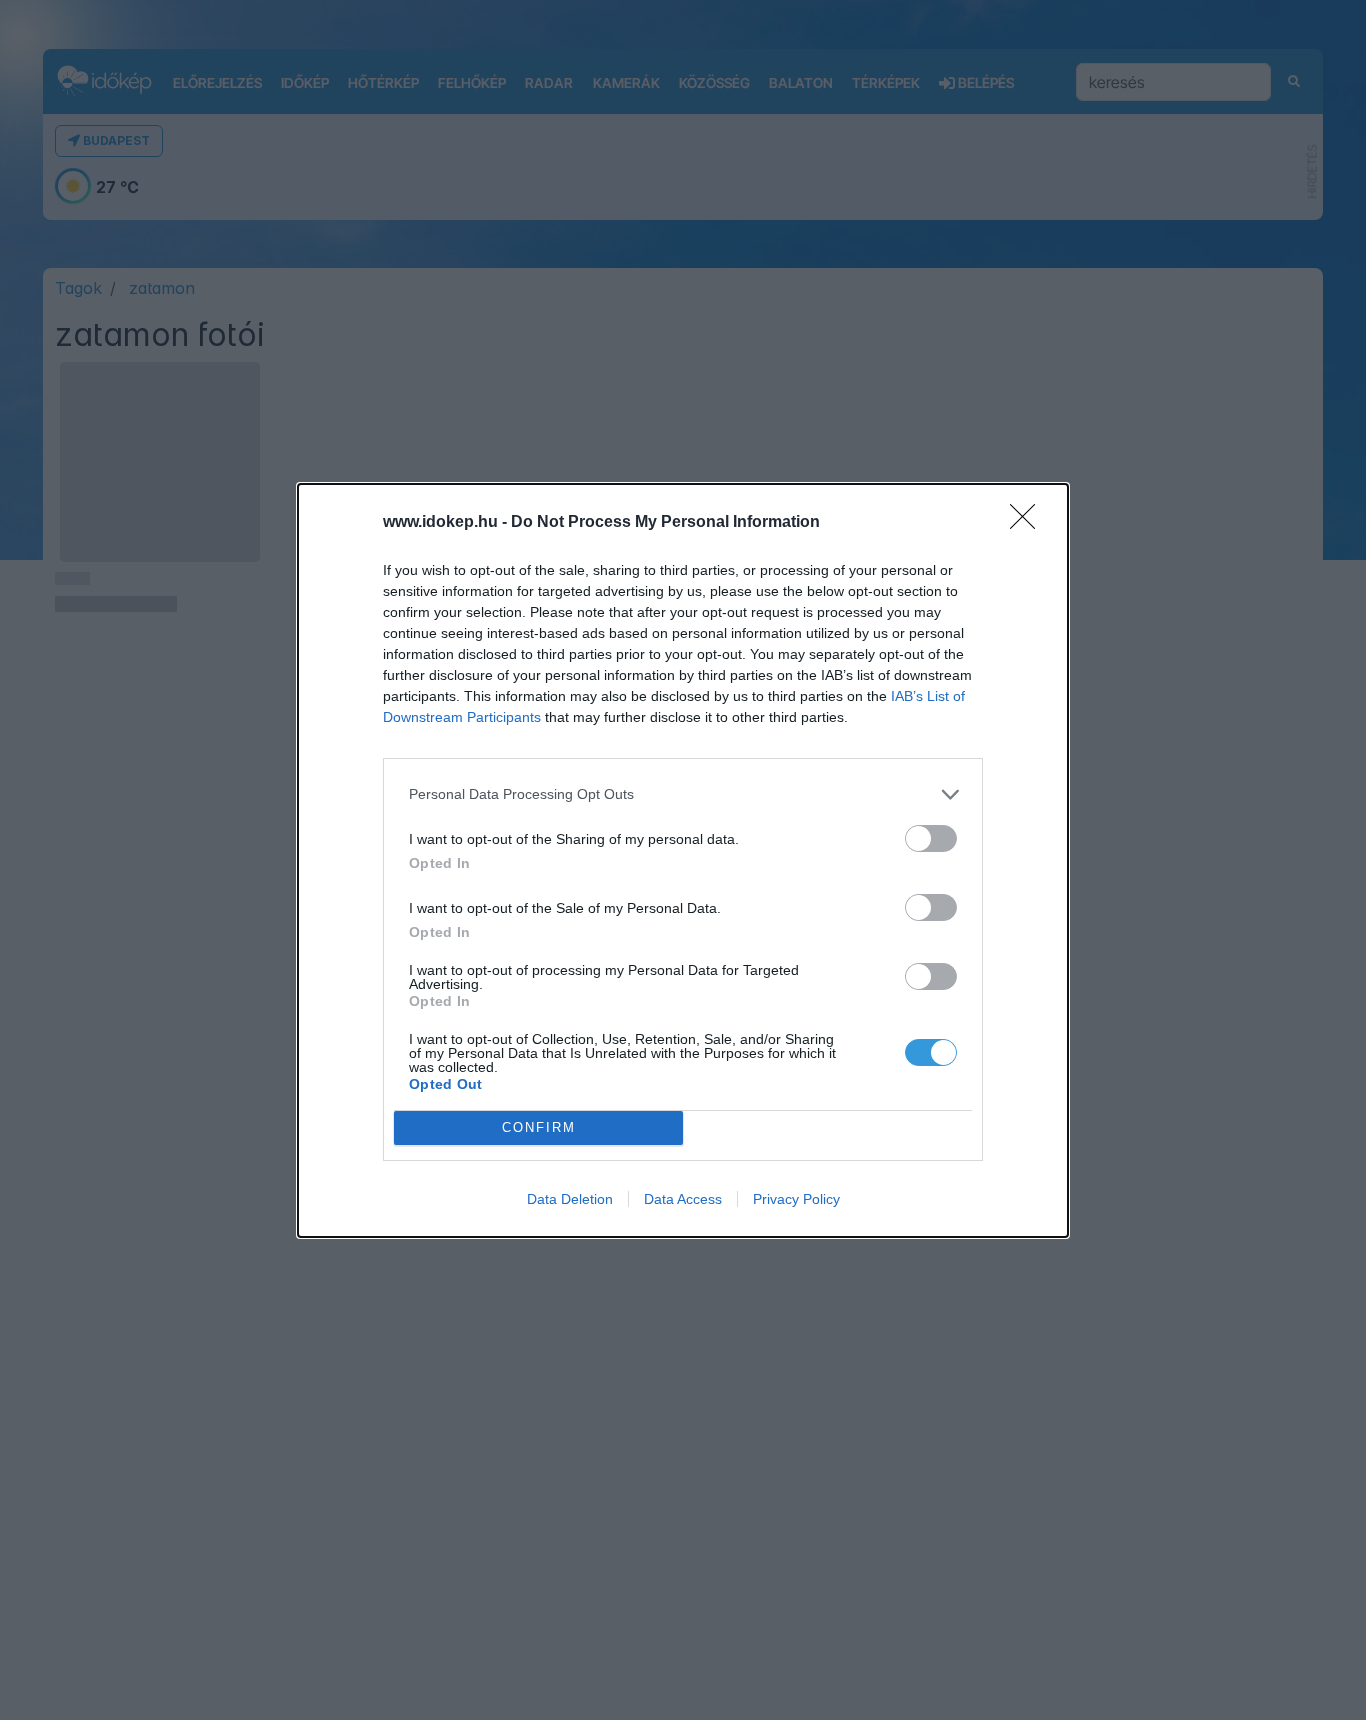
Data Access (683, 1199)
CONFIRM (539, 1127)
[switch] (931, 838)
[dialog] (683, 860)
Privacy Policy (796, 1199)
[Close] (1029, 523)
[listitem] (683, 794)
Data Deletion (570, 1199)
